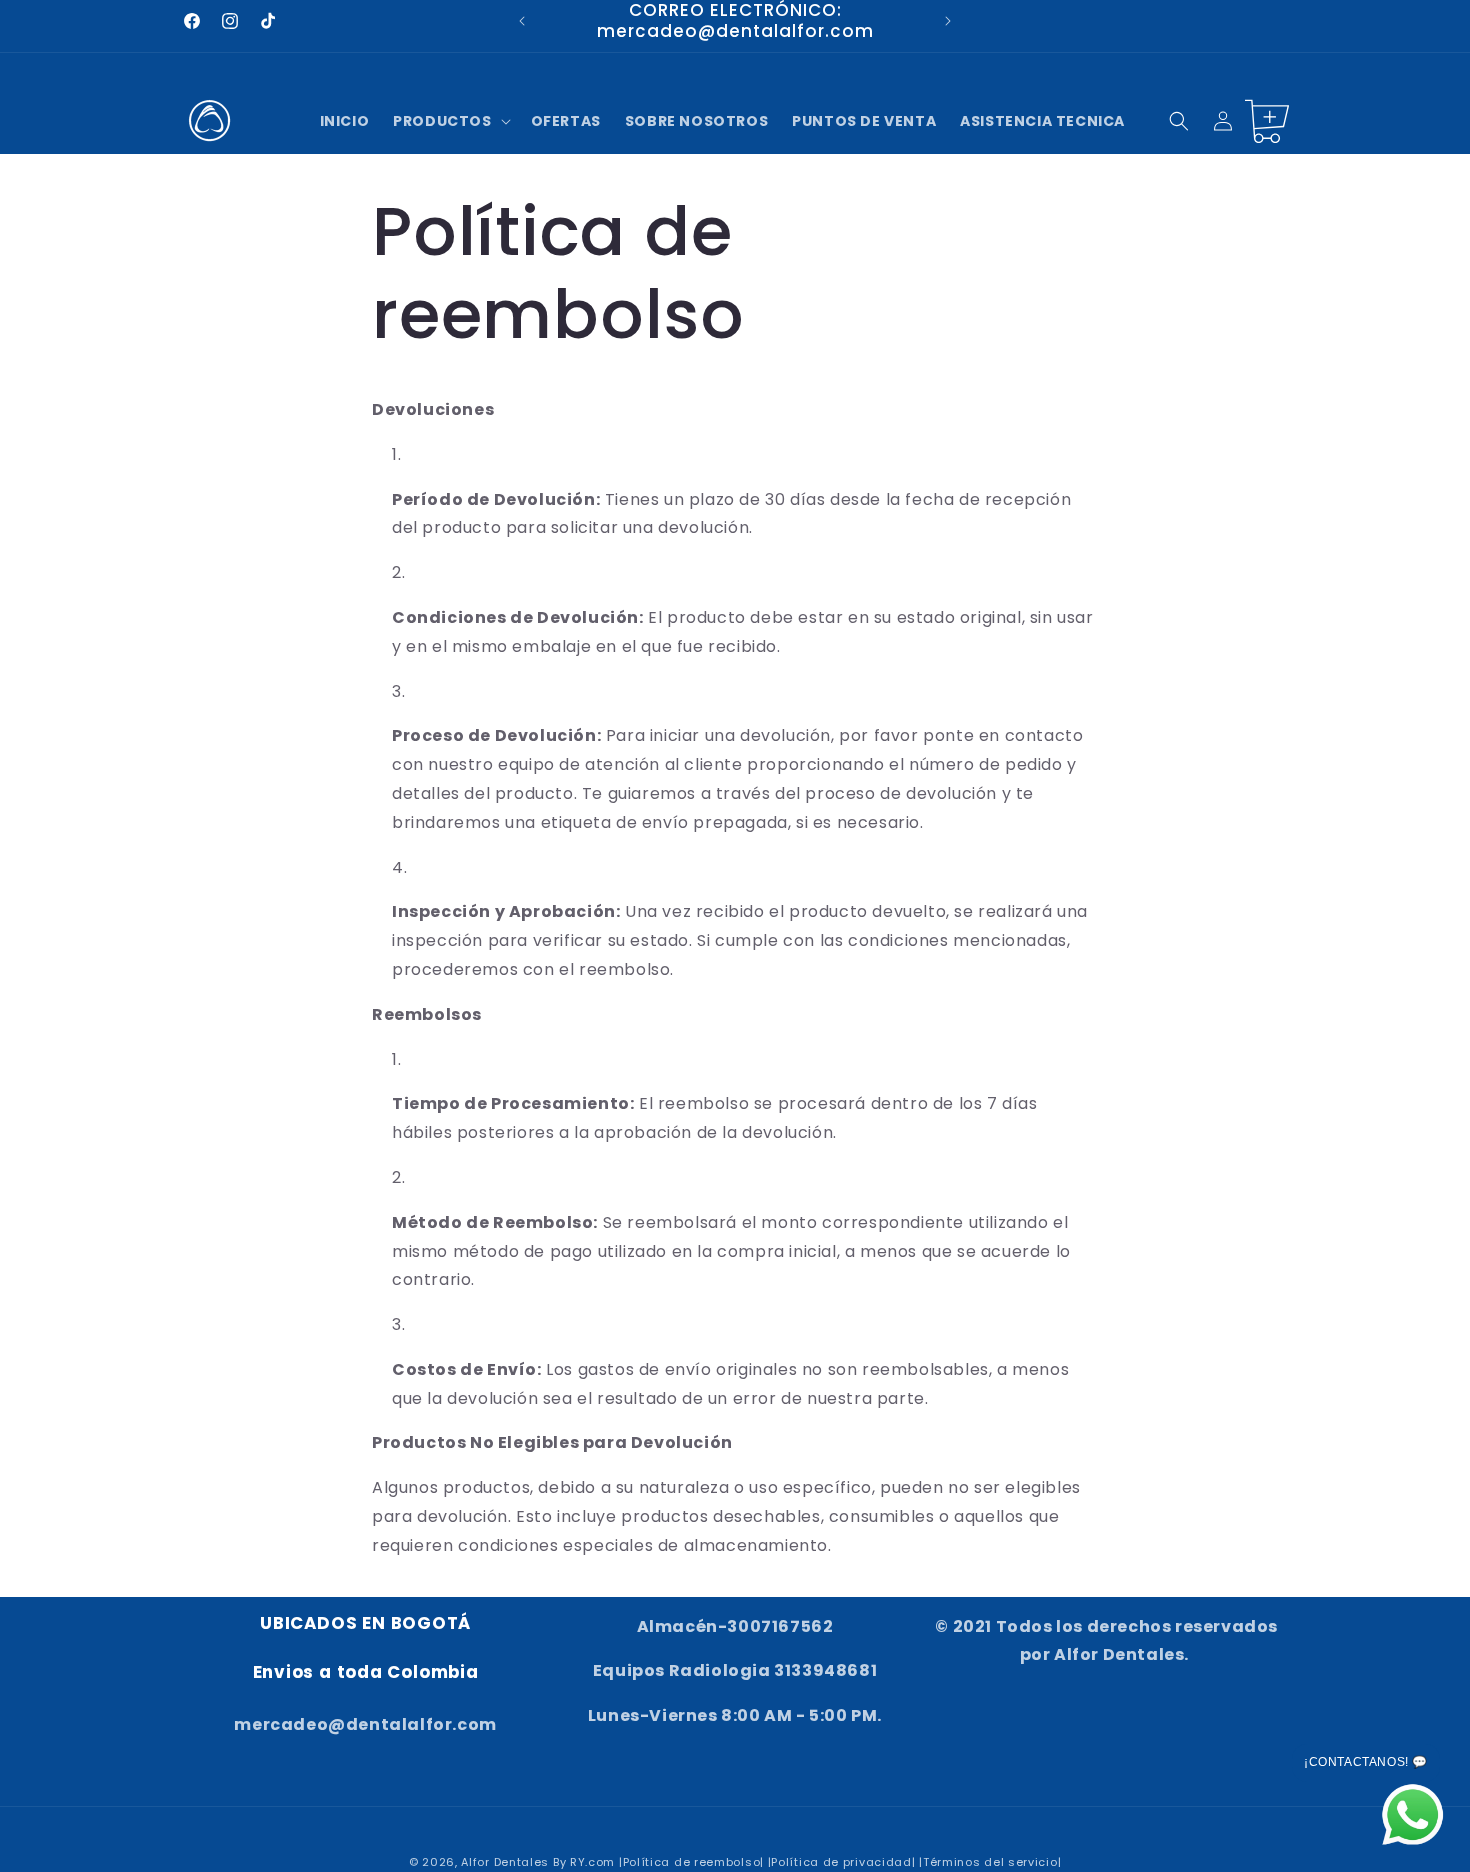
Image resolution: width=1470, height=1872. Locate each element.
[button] (449, 121)
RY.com (592, 1862)
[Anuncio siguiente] (948, 21)
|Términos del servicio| (990, 1862)
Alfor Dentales (505, 1862)
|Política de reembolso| (691, 1862)
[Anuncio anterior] (522, 21)
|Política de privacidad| (842, 1862)
